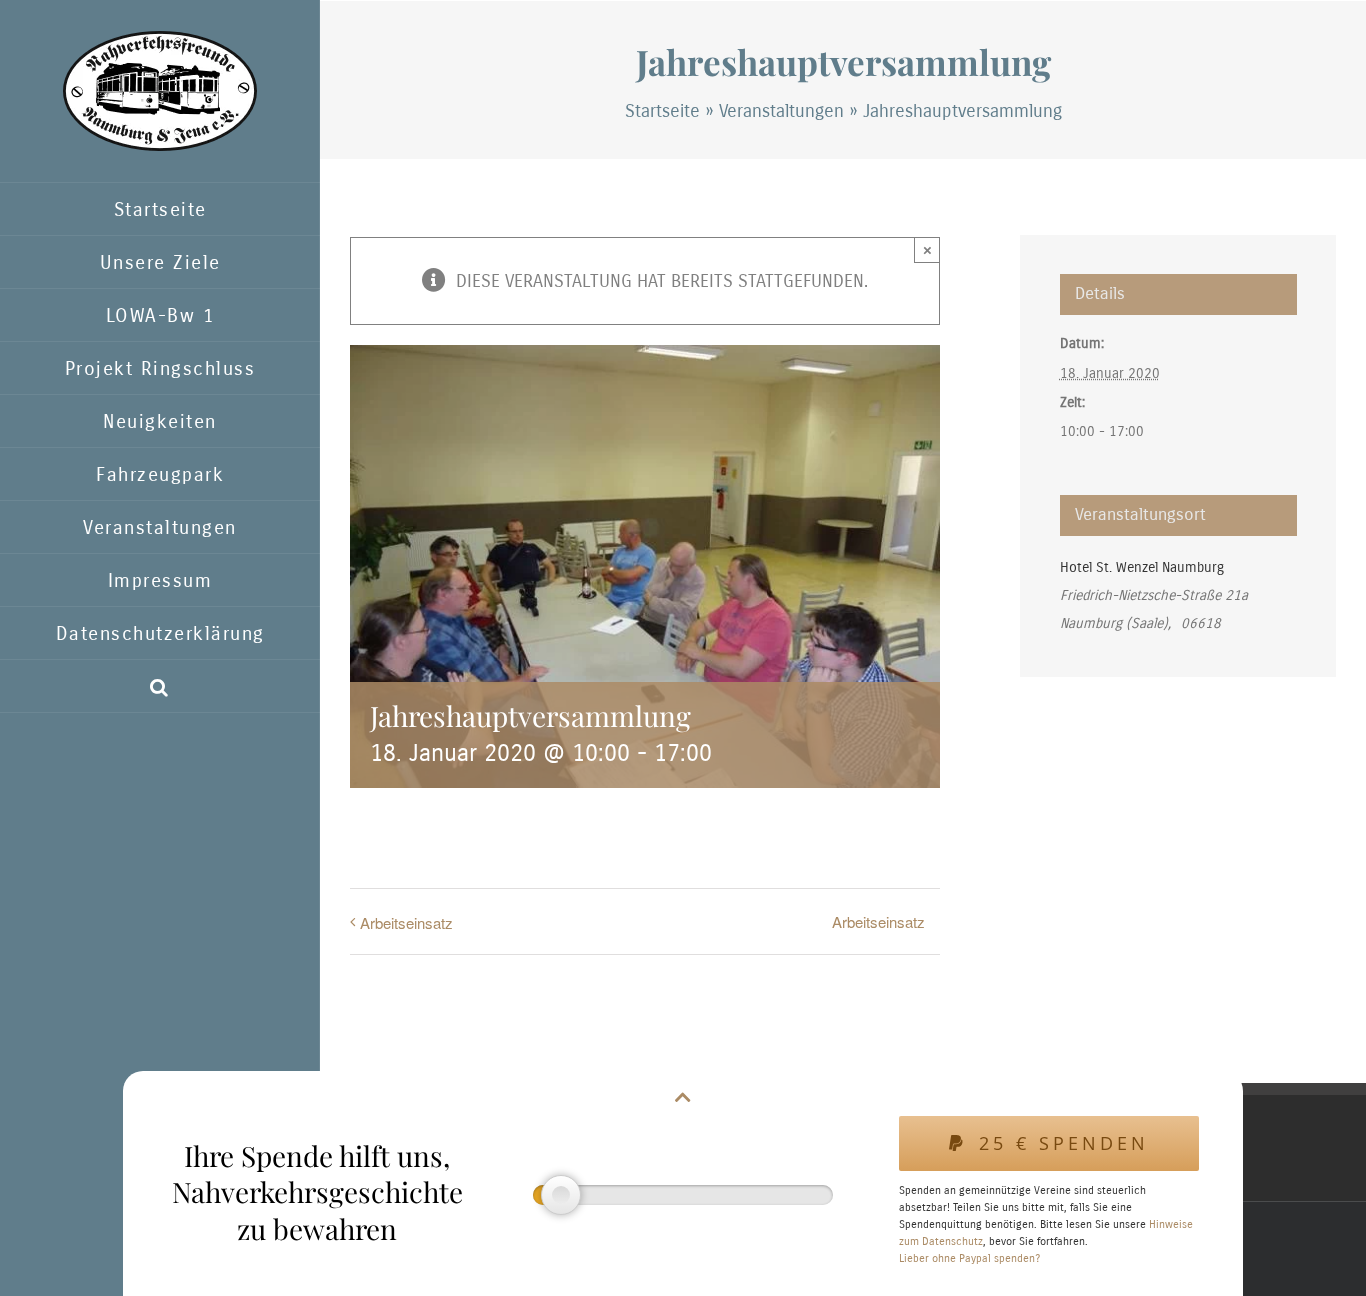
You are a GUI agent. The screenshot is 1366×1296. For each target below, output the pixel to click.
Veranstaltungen (781, 111)
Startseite (662, 111)
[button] (160, 686)
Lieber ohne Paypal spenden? (969, 1258)
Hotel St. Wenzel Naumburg (1142, 567)
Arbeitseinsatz (406, 922)
